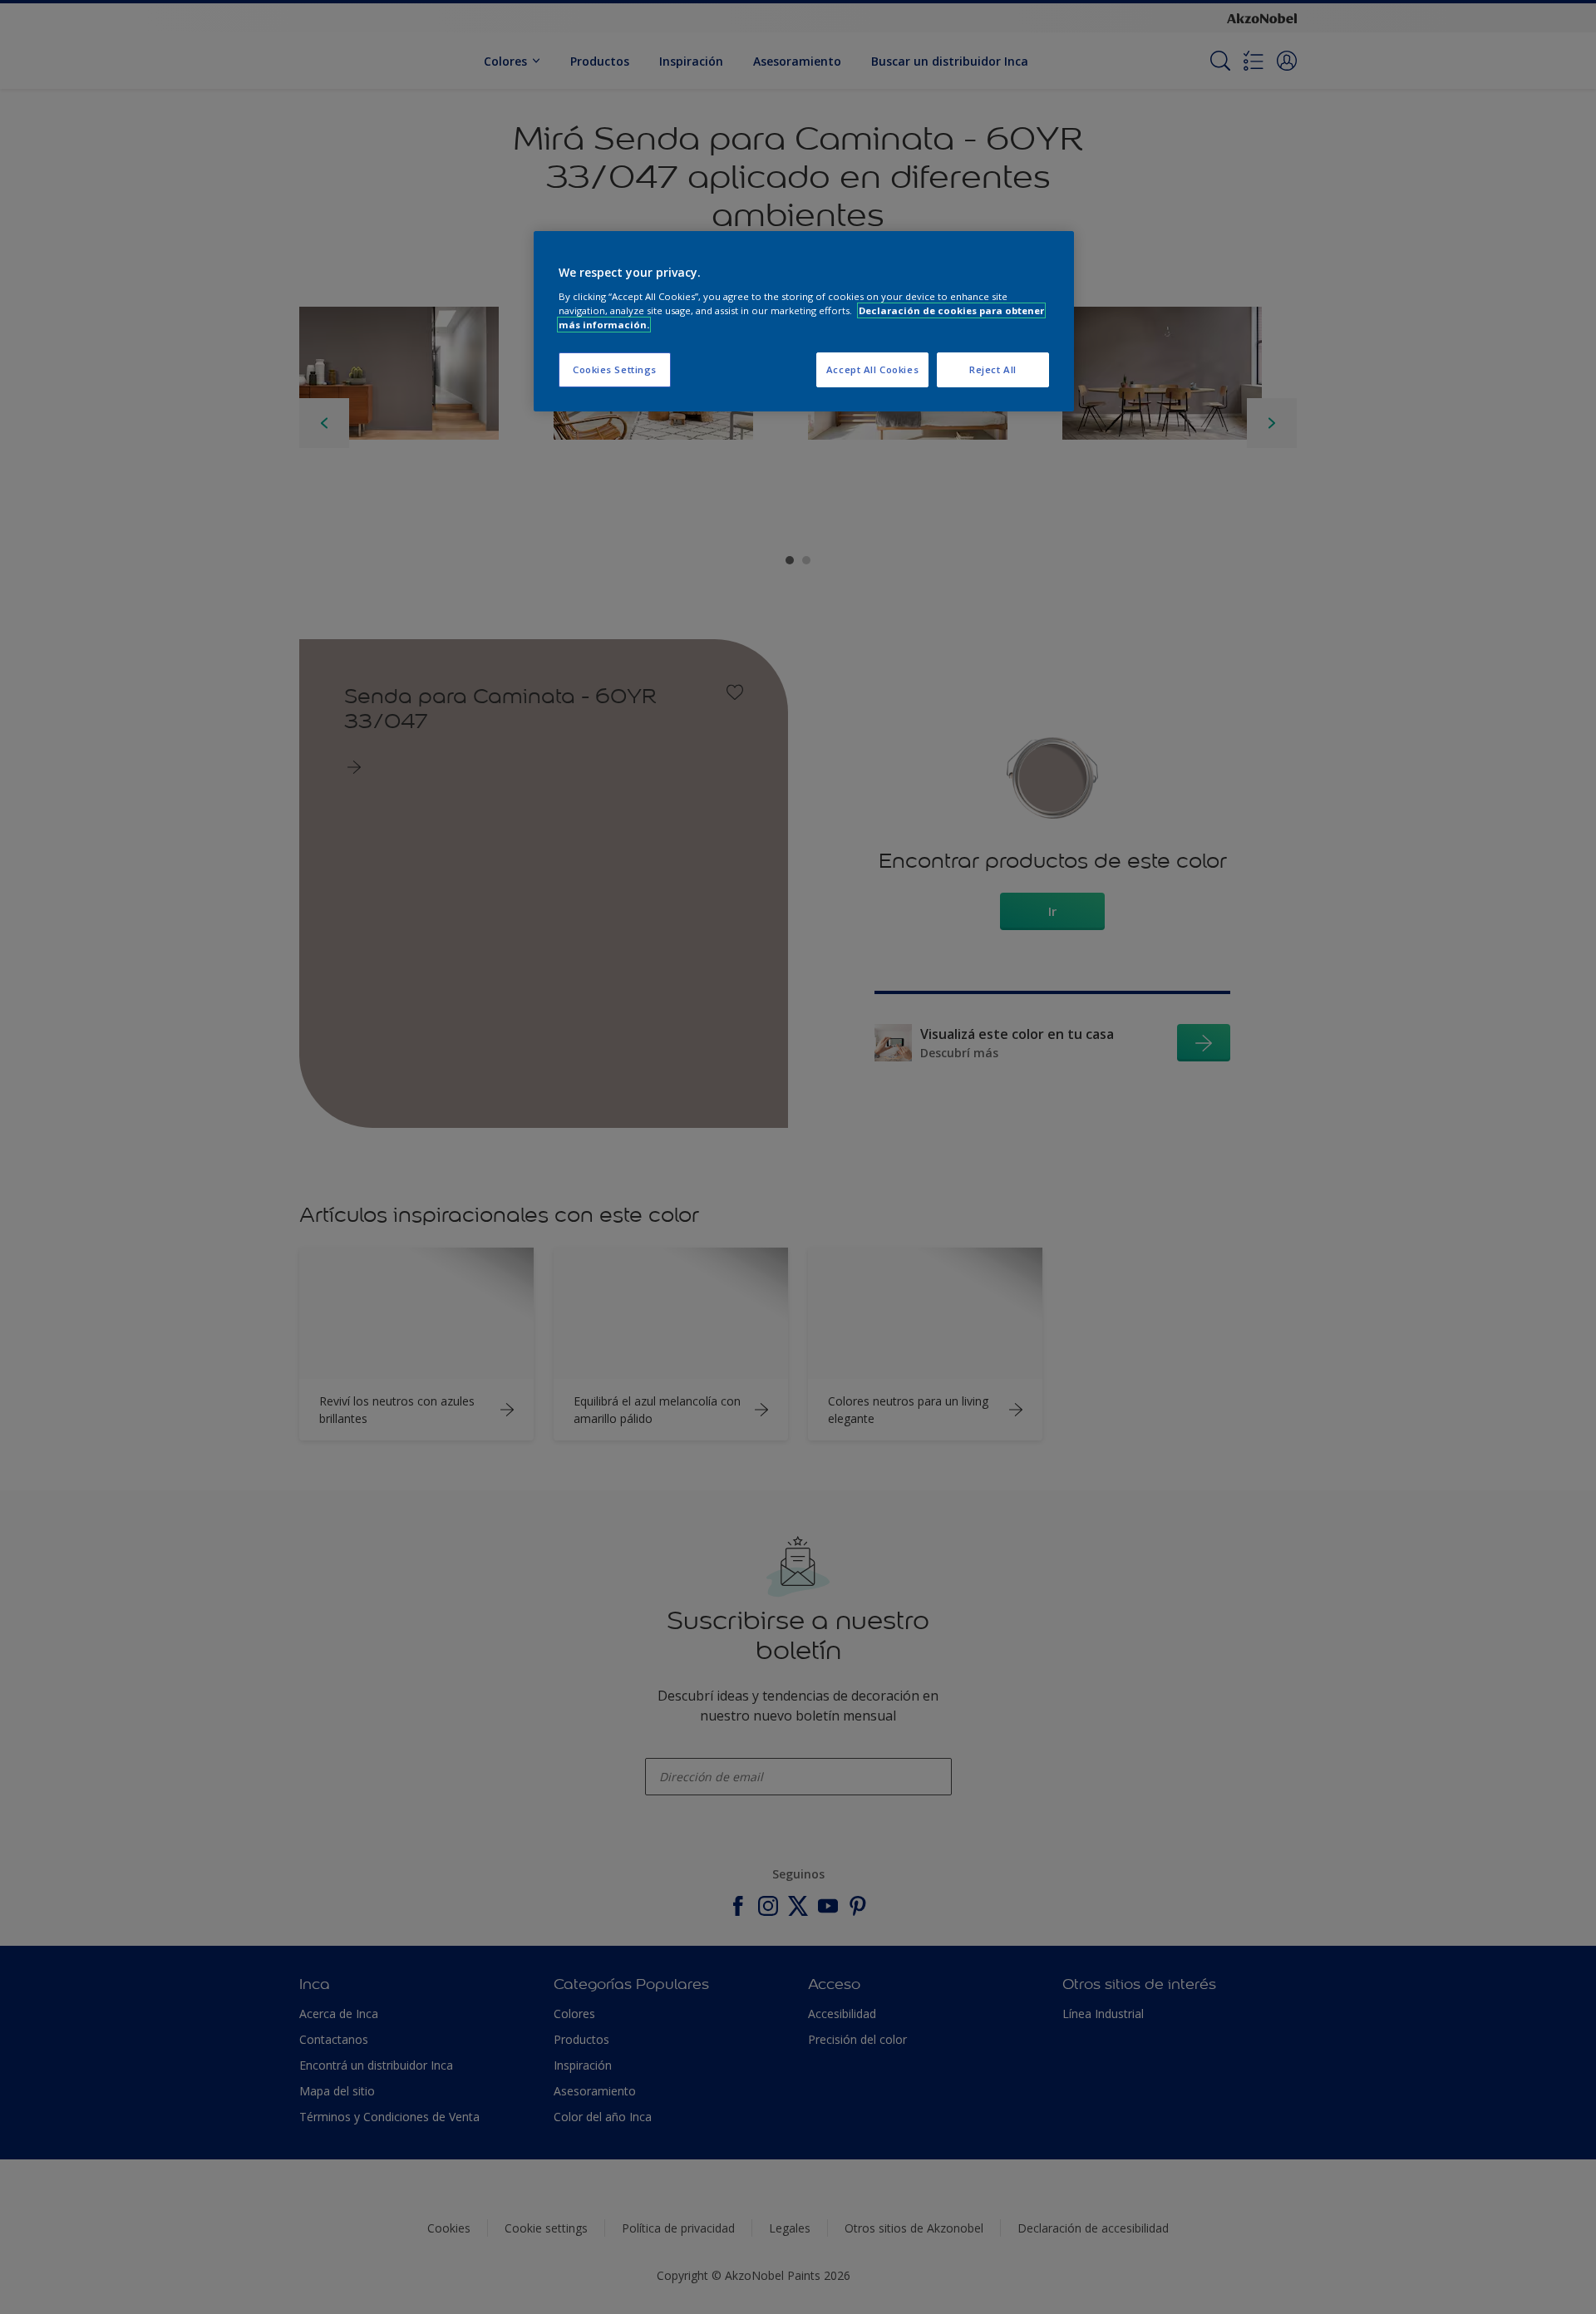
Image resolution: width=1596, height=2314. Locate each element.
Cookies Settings (615, 369)
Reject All (993, 369)
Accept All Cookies (872, 369)
